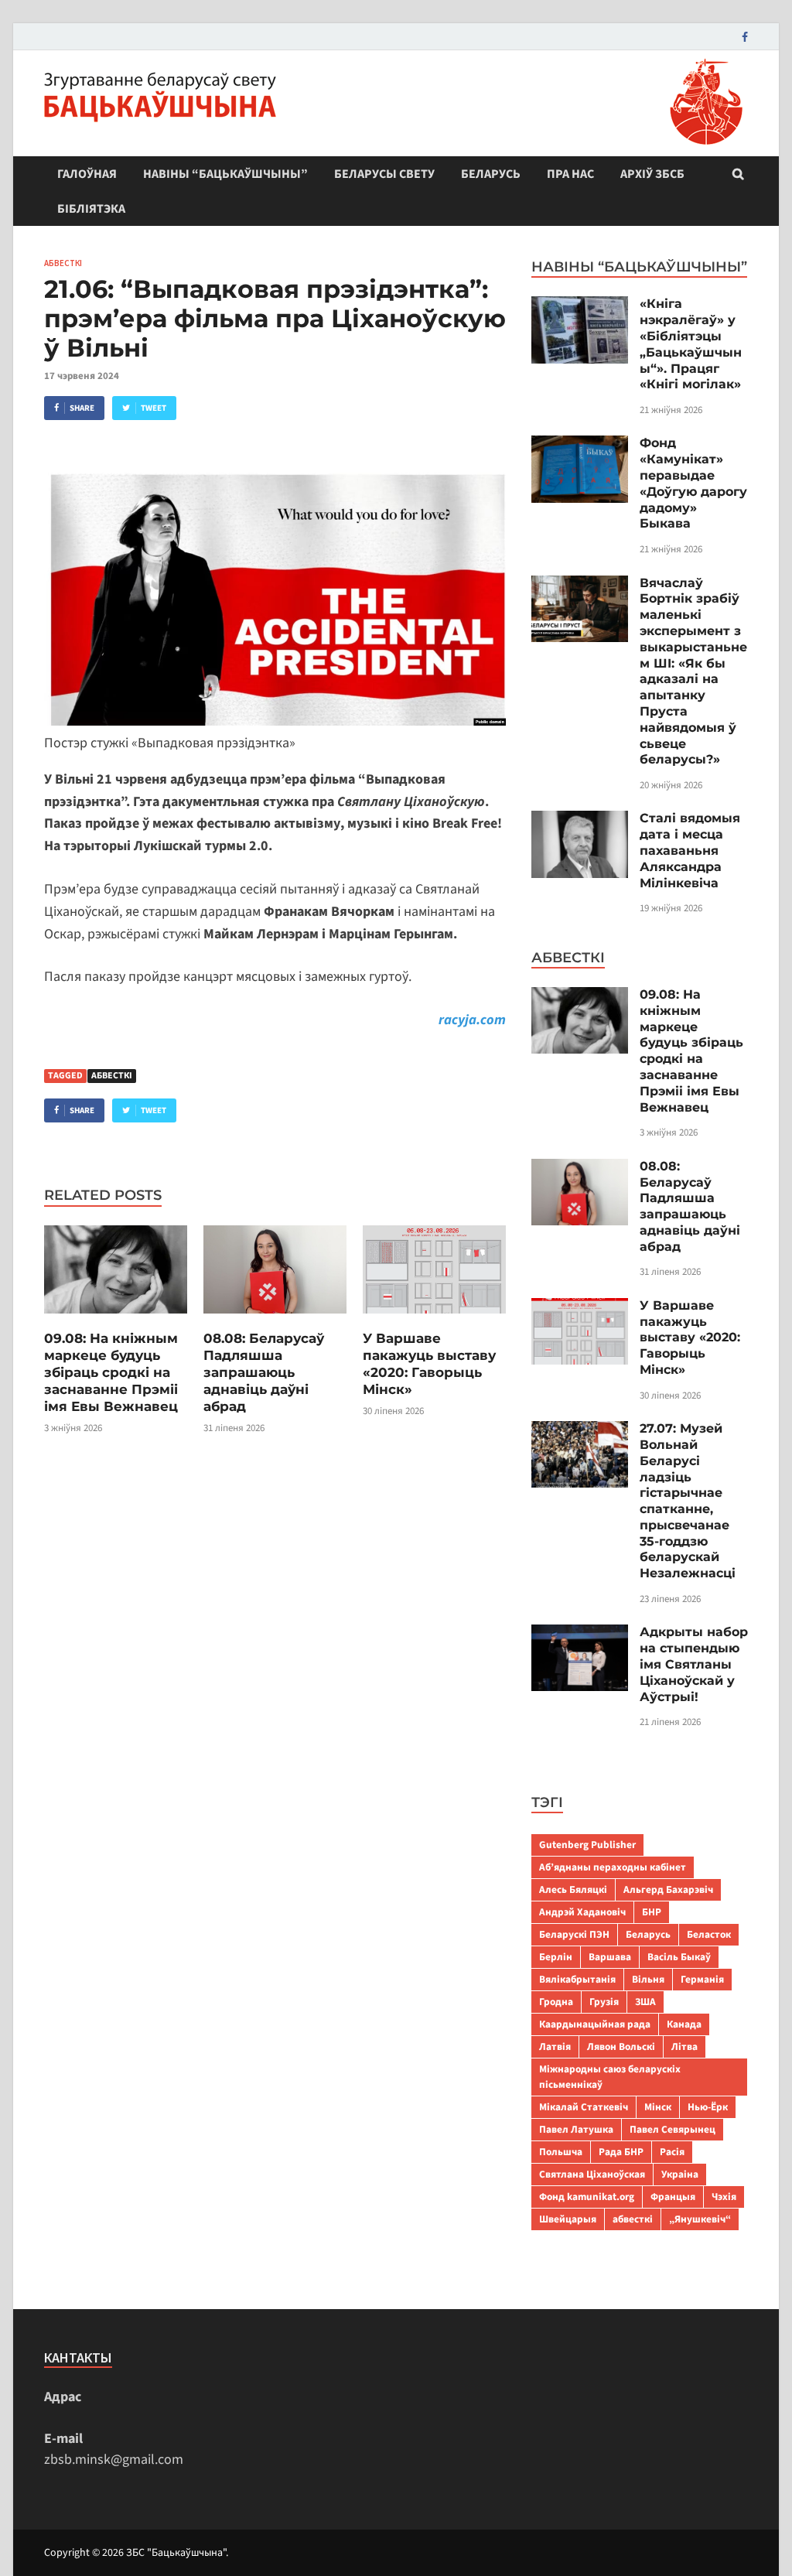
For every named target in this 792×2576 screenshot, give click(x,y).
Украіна (680, 2174)
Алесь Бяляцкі (573, 1889)
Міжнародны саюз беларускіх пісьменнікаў (610, 2077)
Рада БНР (621, 2152)
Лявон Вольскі (621, 2046)
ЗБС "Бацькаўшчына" (176, 2553)
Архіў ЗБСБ (652, 174)
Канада (684, 2024)
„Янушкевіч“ (700, 2219)
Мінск (658, 2107)
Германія (702, 1979)
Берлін (556, 1957)
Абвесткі (63, 263)
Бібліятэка (91, 209)
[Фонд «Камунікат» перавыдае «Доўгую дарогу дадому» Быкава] (580, 446)
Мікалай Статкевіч (584, 2107)
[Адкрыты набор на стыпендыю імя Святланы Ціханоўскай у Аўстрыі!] (580, 1635)
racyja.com (472, 1020)
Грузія (604, 2002)
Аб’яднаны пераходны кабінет (613, 1867)
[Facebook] (745, 37)
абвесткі (112, 1076)
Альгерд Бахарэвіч (668, 1889)
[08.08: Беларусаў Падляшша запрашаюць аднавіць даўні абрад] (275, 1319)
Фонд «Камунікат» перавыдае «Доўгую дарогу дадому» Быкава (693, 483)
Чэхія (724, 2197)
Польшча (561, 2152)
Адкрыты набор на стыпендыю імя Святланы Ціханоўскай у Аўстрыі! (694, 1664)
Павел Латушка (576, 2129)
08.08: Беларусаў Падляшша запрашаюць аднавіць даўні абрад (264, 1372)
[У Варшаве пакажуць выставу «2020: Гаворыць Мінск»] (434, 1319)
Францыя (673, 2197)
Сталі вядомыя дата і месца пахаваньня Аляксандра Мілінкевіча (690, 850)
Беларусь (491, 174)
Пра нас (570, 174)
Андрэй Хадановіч (582, 1912)
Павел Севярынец (673, 2129)
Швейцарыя (568, 2219)
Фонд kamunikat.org (587, 2197)
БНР (652, 1912)
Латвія (555, 2046)
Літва (684, 2046)
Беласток (709, 1934)
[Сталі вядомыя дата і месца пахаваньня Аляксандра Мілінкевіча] (580, 821)
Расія (672, 2152)
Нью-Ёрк (708, 2107)
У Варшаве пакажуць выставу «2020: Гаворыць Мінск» (690, 1338)
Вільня (648, 1979)
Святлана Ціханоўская (592, 2174)
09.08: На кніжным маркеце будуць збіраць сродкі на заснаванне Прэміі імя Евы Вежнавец (111, 1372)
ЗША (645, 2002)
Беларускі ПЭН (574, 1934)
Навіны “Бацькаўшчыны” (225, 174)
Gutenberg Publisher (587, 1845)
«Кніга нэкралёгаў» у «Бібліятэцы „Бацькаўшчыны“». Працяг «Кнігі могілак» (691, 344)
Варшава (610, 1957)
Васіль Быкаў (679, 1957)
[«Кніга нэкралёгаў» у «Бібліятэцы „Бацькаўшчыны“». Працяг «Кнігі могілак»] (580, 307)
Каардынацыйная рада (595, 2024)
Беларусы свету (384, 174)
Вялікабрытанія (577, 1979)
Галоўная (87, 174)
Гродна (556, 2002)
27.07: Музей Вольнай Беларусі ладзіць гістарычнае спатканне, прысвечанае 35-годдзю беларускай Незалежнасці (688, 1501)
